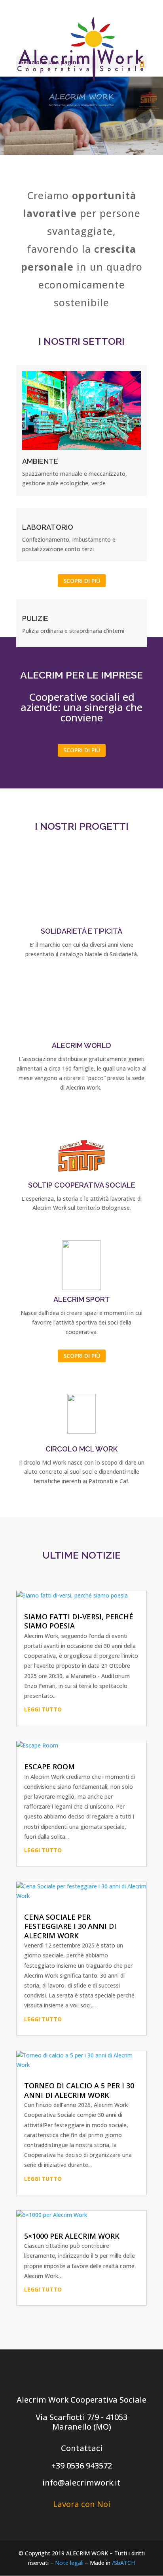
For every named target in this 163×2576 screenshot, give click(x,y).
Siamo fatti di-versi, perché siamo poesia (79, 1621)
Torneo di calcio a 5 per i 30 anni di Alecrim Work (79, 2090)
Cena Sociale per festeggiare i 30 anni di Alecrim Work (70, 1926)
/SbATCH (123, 2563)
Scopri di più (82, 581)
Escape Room (49, 1767)
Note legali (69, 2563)
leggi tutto (43, 1709)
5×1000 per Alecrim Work (72, 2236)
